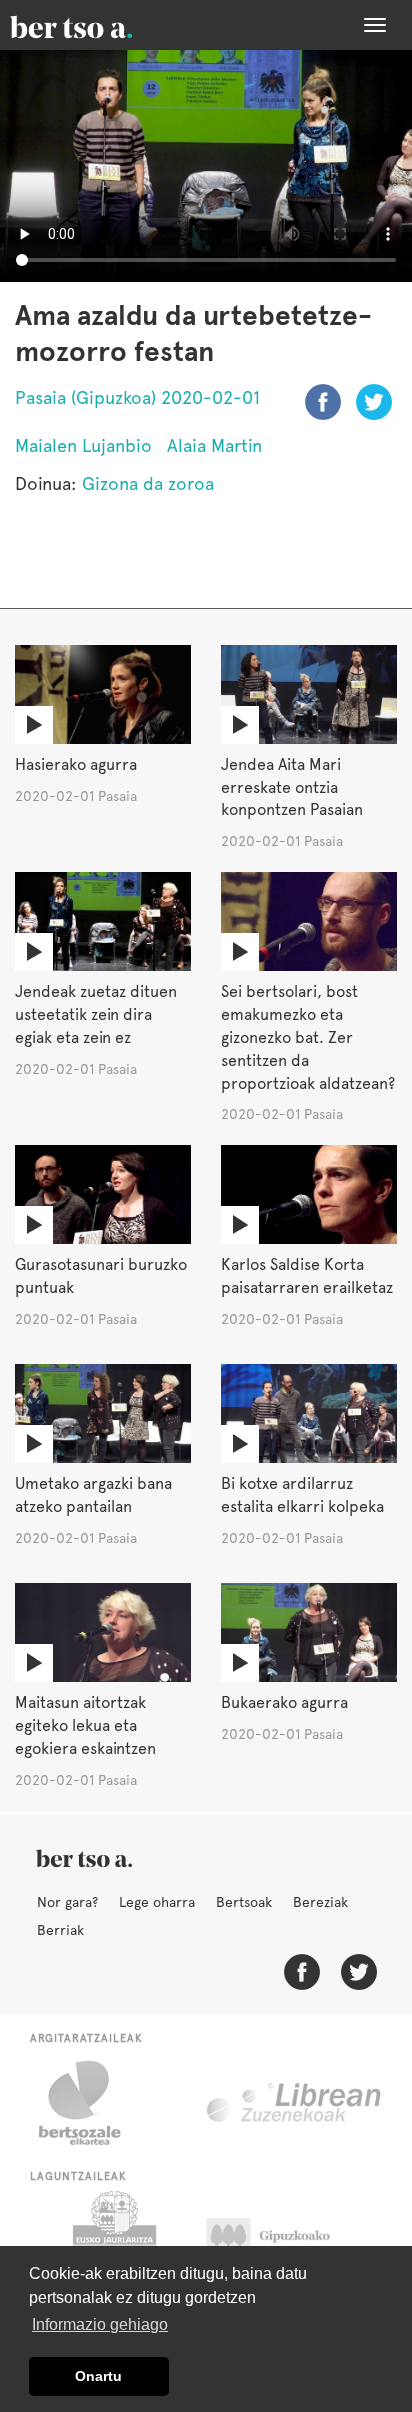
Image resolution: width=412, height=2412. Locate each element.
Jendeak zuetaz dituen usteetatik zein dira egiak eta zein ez (96, 1014)
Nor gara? (67, 1902)
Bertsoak (244, 1902)
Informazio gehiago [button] (100, 2324)
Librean (295, 2103)
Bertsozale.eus (92, 2103)
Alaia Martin (214, 445)
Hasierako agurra (76, 764)
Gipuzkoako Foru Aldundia (287, 2241)
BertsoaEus (100, 25)
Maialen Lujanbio (83, 445)
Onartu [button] (98, 2376)
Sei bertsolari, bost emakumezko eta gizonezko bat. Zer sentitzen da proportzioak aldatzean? (308, 1037)
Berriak (60, 1930)
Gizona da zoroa (148, 483)
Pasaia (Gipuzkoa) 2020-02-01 (137, 397)
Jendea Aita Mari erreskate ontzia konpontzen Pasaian (292, 787)
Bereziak (320, 1902)
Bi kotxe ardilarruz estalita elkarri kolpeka (302, 1495)
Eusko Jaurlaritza (112, 2241)
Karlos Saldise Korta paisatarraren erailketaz (307, 1276)
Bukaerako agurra (284, 1702)
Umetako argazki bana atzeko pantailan (93, 1495)
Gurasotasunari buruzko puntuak (101, 1276)
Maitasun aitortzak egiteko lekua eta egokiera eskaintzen (85, 1725)
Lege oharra (157, 1902)
